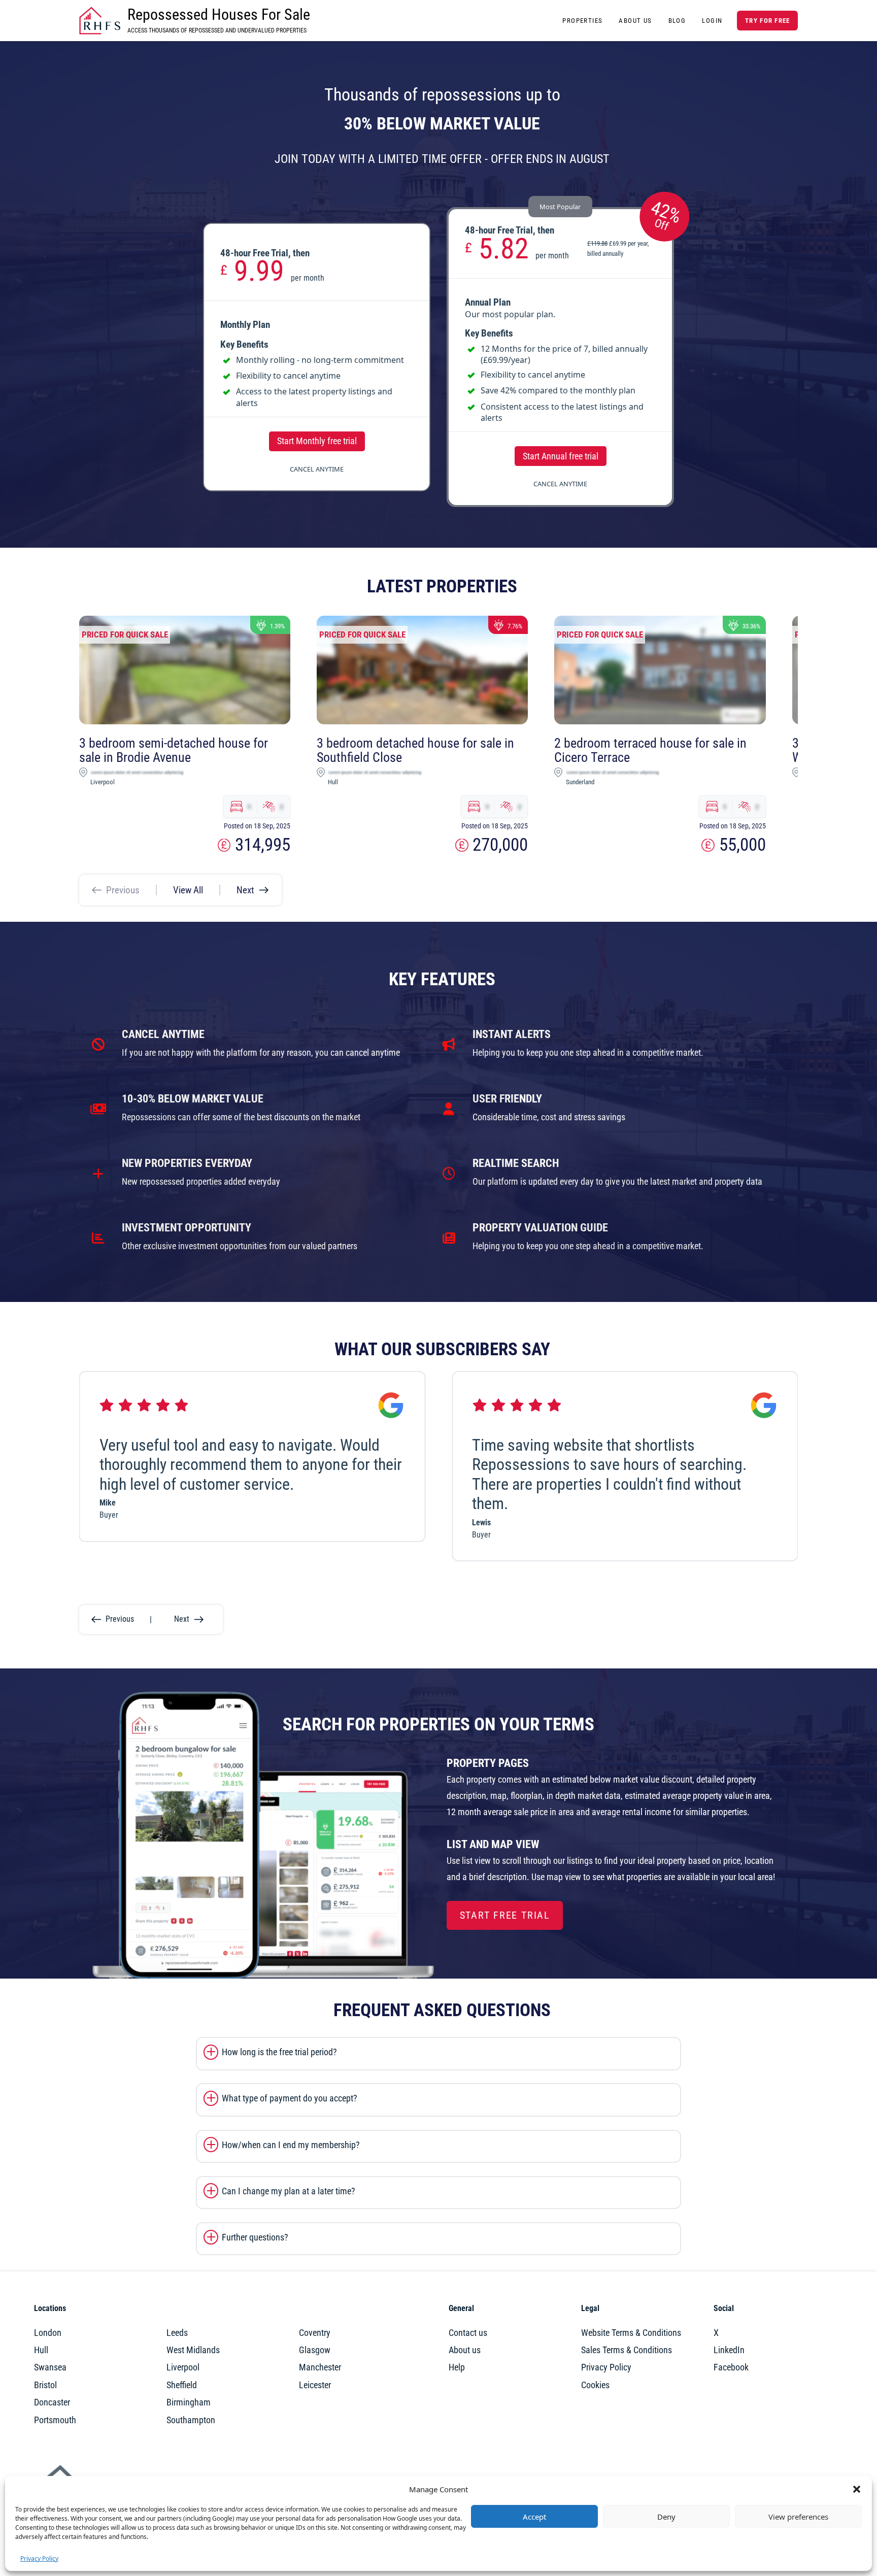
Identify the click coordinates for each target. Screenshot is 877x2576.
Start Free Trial (505, 1915)
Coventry (315, 2333)
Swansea (50, 2367)
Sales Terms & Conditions (627, 2350)
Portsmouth (55, 2420)
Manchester (320, 2367)
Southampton (191, 2420)
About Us (635, 21)
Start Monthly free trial (317, 441)
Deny (666, 2517)
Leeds (177, 2333)
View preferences (798, 2517)
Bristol (45, 2385)
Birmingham (189, 2402)
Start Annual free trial (561, 456)
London (48, 2333)
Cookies (595, 2385)
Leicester (315, 2385)
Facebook (731, 2367)
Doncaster (52, 2402)
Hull (41, 2350)
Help (457, 2367)
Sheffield (182, 2385)
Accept (534, 2517)
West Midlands (193, 2350)
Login (712, 21)
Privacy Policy (39, 2558)
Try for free (767, 21)
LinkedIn (729, 2350)
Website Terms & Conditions (631, 2333)
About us (465, 2350)
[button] (857, 2489)
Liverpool (183, 2367)
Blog (677, 21)
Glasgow (315, 2350)
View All (188, 890)
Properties (582, 21)
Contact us (468, 2333)
